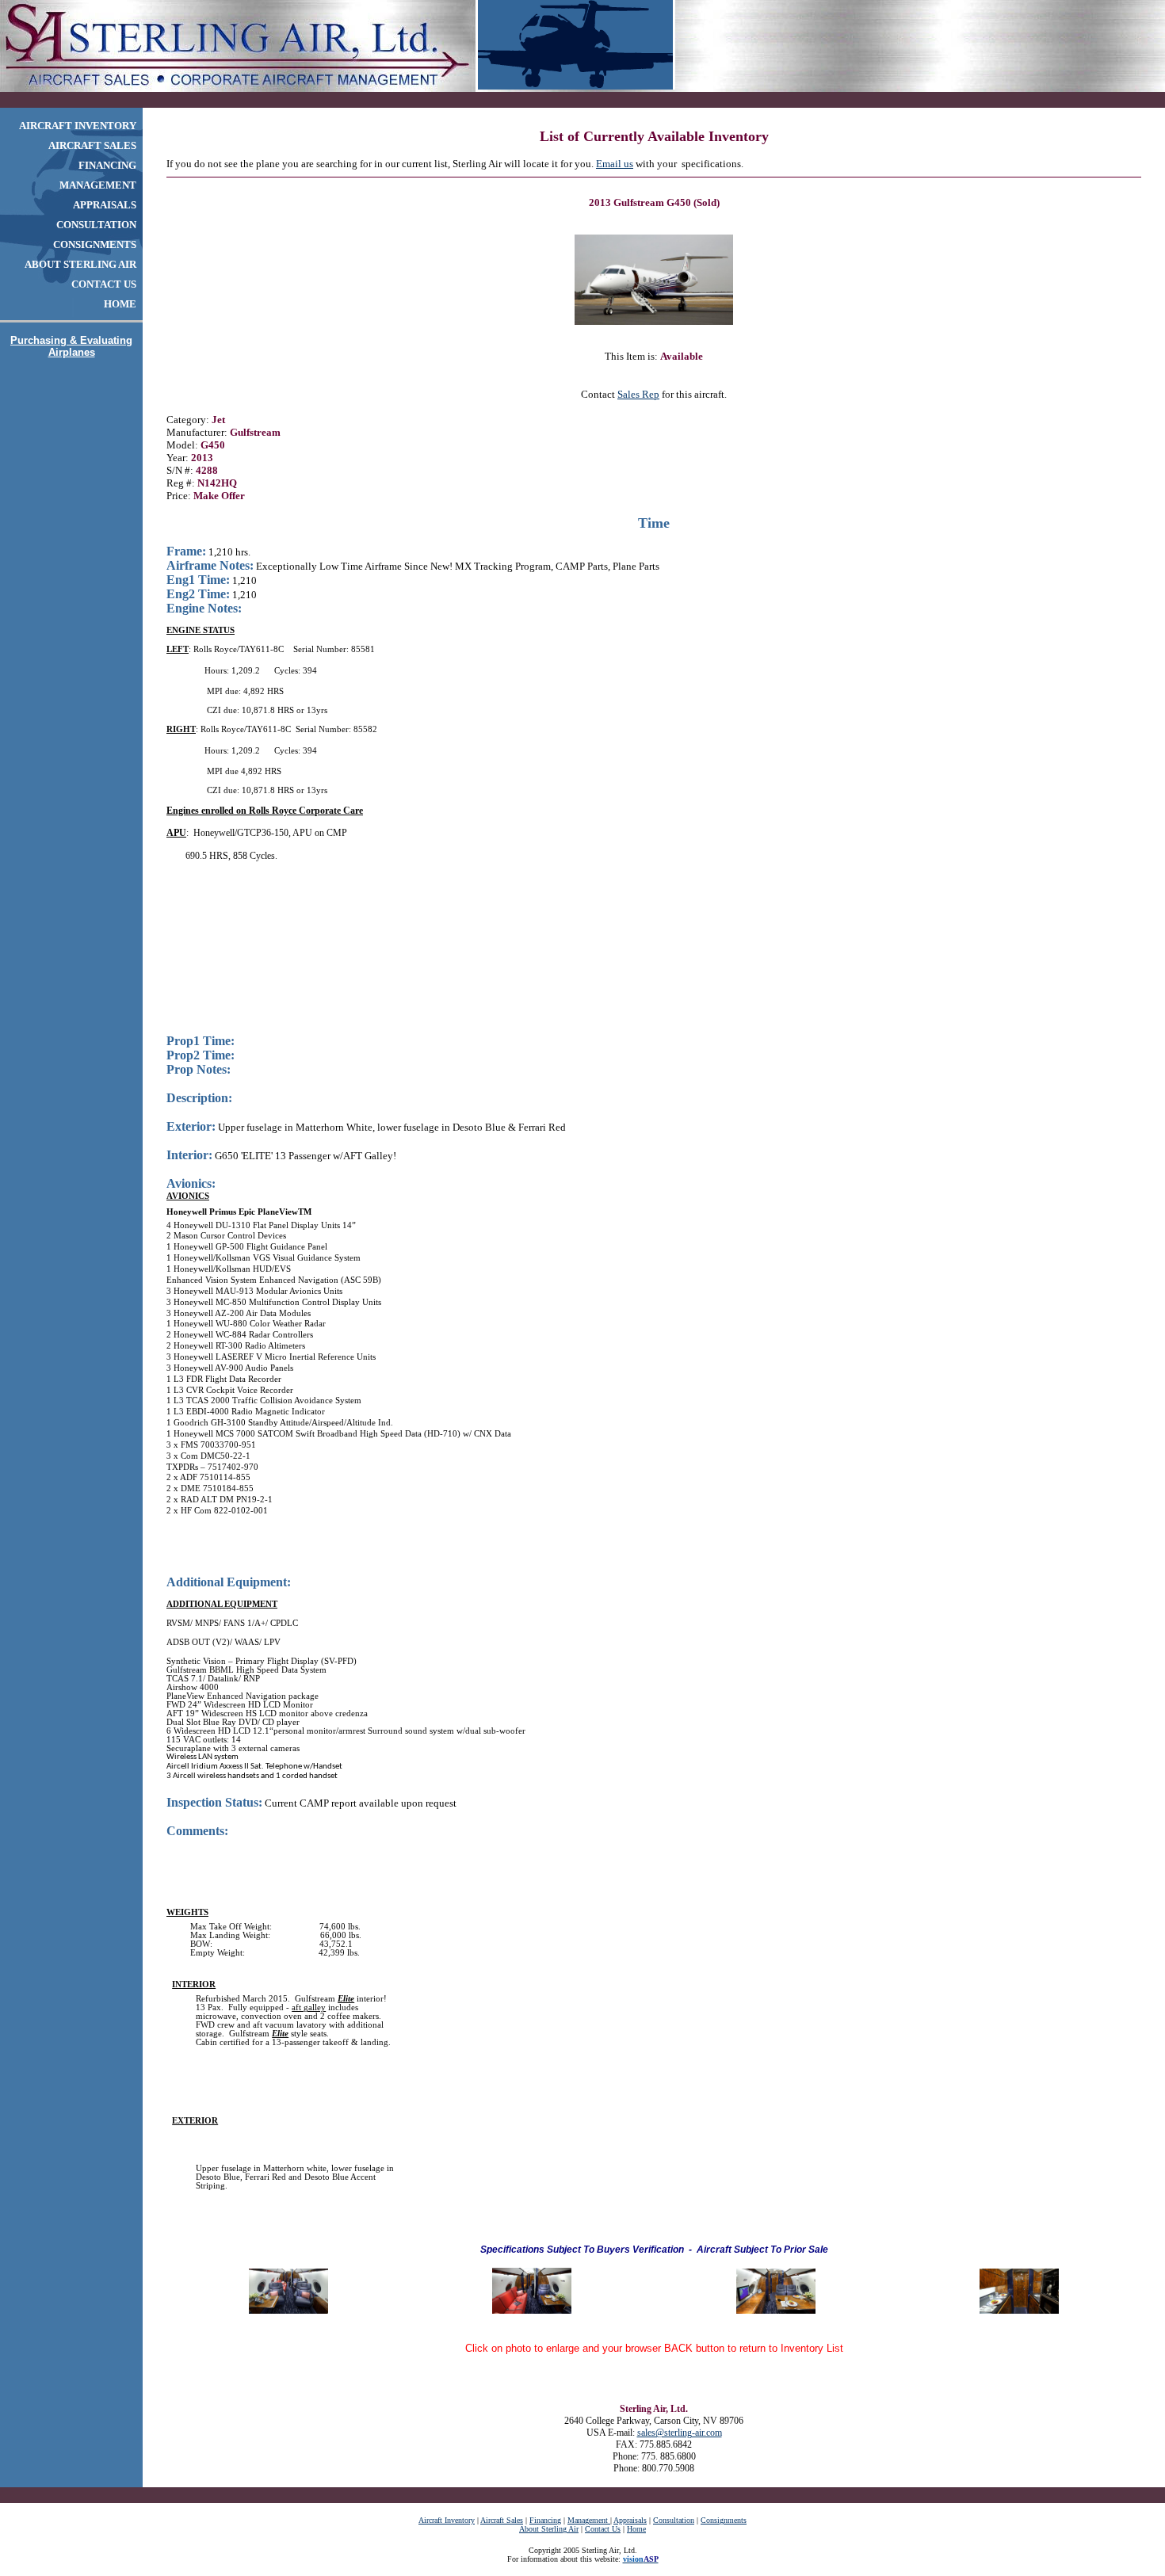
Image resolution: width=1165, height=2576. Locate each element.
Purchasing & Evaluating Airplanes (71, 346)
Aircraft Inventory (447, 2520)
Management (589, 2520)
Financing (545, 2520)
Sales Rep (638, 394)
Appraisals (630, 2520)
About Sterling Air (549, 2529)
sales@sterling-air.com (680, 2433)
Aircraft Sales (502, 2520)
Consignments (724, 2520)
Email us (615, 164)
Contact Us (603, 2529)
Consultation (674, 2520)
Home (636, 2529)
